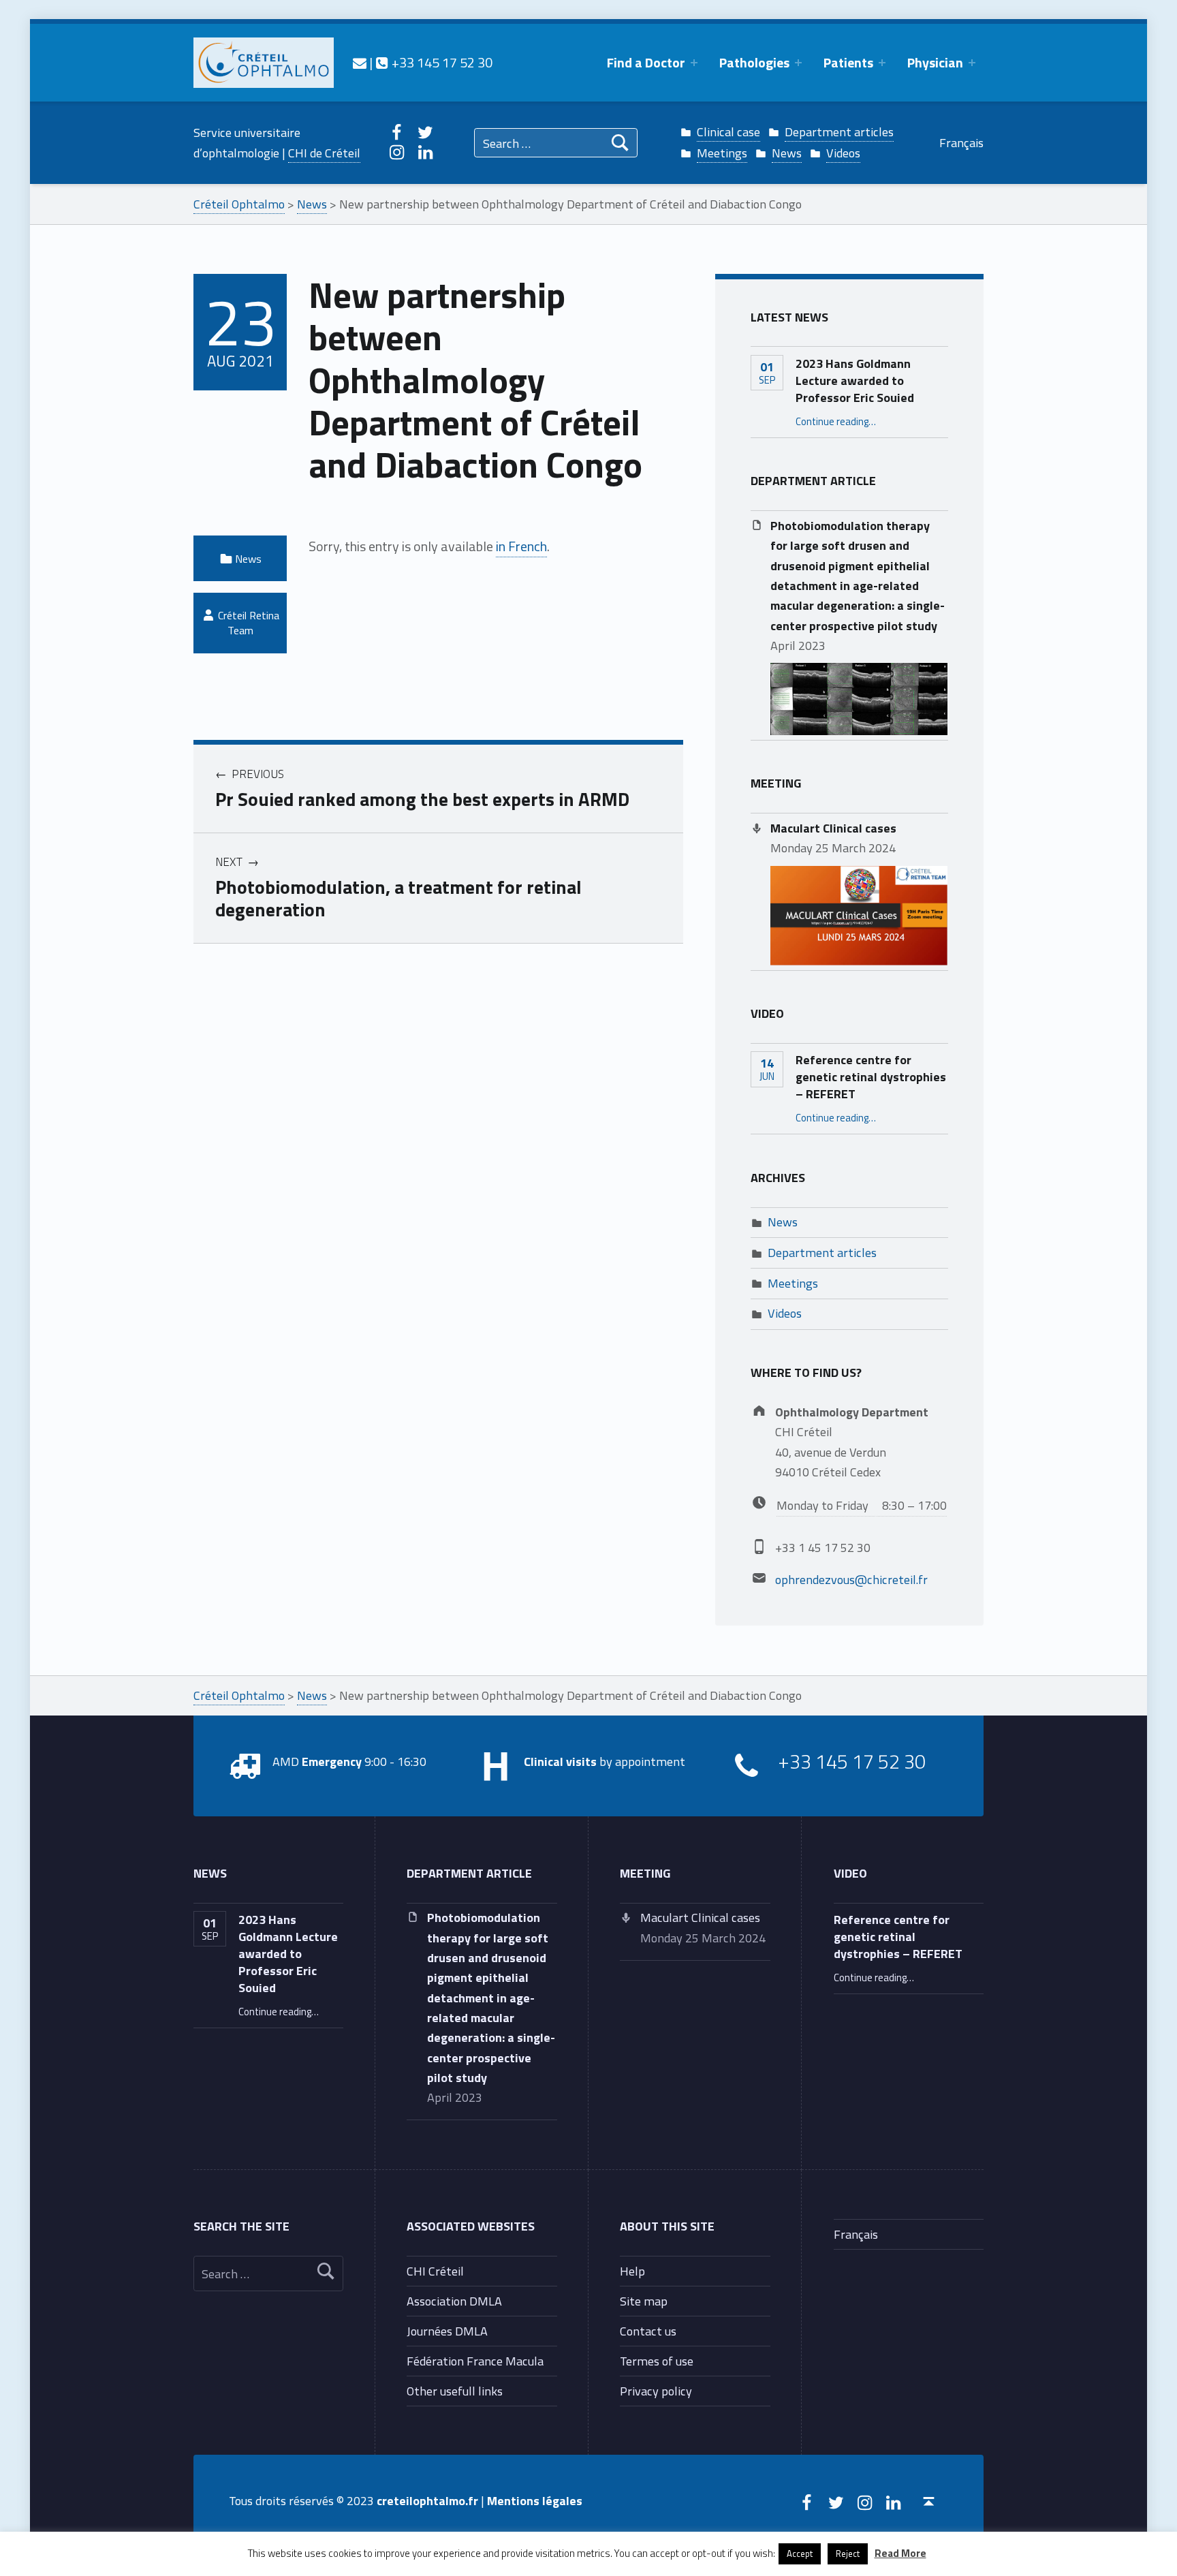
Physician (935, 62)
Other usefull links (455, 2391)
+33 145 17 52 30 (440, 62)
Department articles (839, 131)
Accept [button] (800, 2554)
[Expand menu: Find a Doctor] (694, 63)
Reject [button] (848, 2554)
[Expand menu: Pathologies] (798, 63)
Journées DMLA (447, 2331)
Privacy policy (656, 2391)
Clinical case (728, 131)
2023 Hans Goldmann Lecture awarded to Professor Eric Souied (855, 380)
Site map (644, 2301)
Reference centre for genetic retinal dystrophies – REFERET (871, 1076)
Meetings (722, 153)
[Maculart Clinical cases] (859, 914)
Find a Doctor (646, 62)
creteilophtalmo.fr (427, 2500)
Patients (848, 62)
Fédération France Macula (475, 2361)
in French (521, 546)
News (787, 153)
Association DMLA (454, 2301)
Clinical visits (560, 1761)
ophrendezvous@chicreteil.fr (851, 1579)
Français (961, 142)
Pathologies (754, 62)
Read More (900, 2553)
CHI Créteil (435, 2271)
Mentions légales (535, 2500)
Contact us (648, 2331)
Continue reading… (836, 421)
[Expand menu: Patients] (882, 63)
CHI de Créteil (324, 153)
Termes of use (657, 2361)
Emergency (332, 1761)
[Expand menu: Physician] (972, 63)
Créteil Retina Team (249, 623)
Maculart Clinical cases (833, 828)
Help (632, 2271)
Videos (843, 153)
